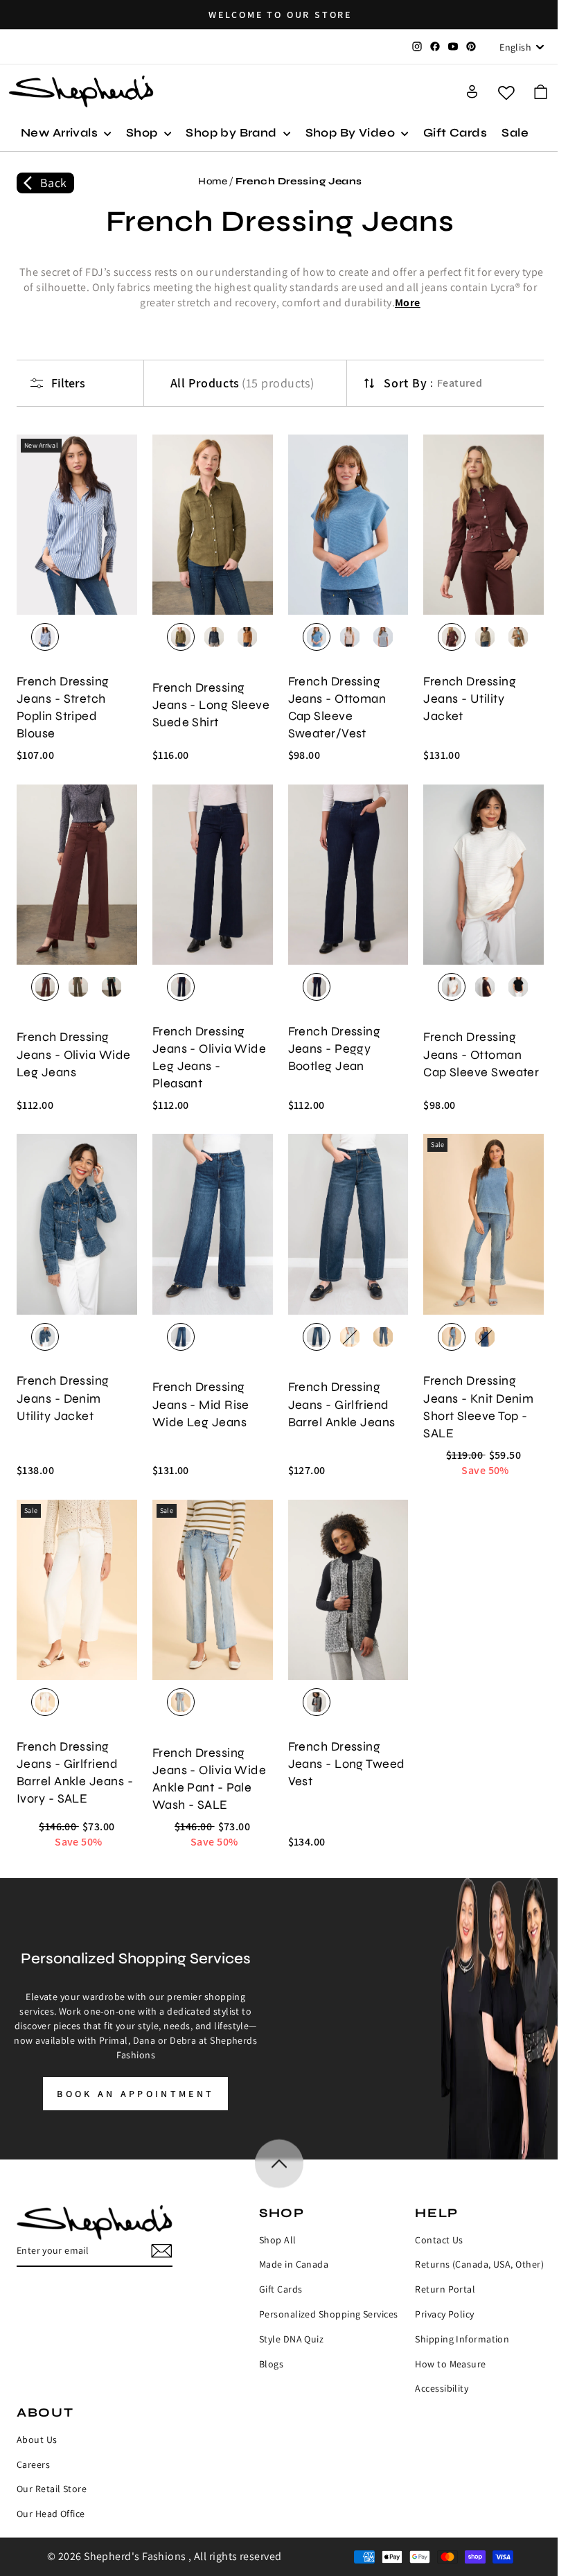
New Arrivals (61, 133)
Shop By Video (352, 133)
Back (54, 183)
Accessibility (442, 2388)
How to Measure (450, 2364)
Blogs (271, 2364)
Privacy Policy (444, 2314)
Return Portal (445, 2289)
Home (213, 181)
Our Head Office (51, 2514)
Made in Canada (294, 2264)
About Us (37, 2439)
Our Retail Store (52, 2489)
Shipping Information (462, 2339)
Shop (143, 133)
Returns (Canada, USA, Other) (479, 2264)
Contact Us (439, 2240)
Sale (515, 133)
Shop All (278, 2240)
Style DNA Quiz (291, 2339)
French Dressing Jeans (299, 181)
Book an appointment (135, 2094)
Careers (33, 2464)
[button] (541, 92)
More (408, 303)
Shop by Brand (233, 133)
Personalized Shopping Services (329, 2314)
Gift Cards (455, 133)
